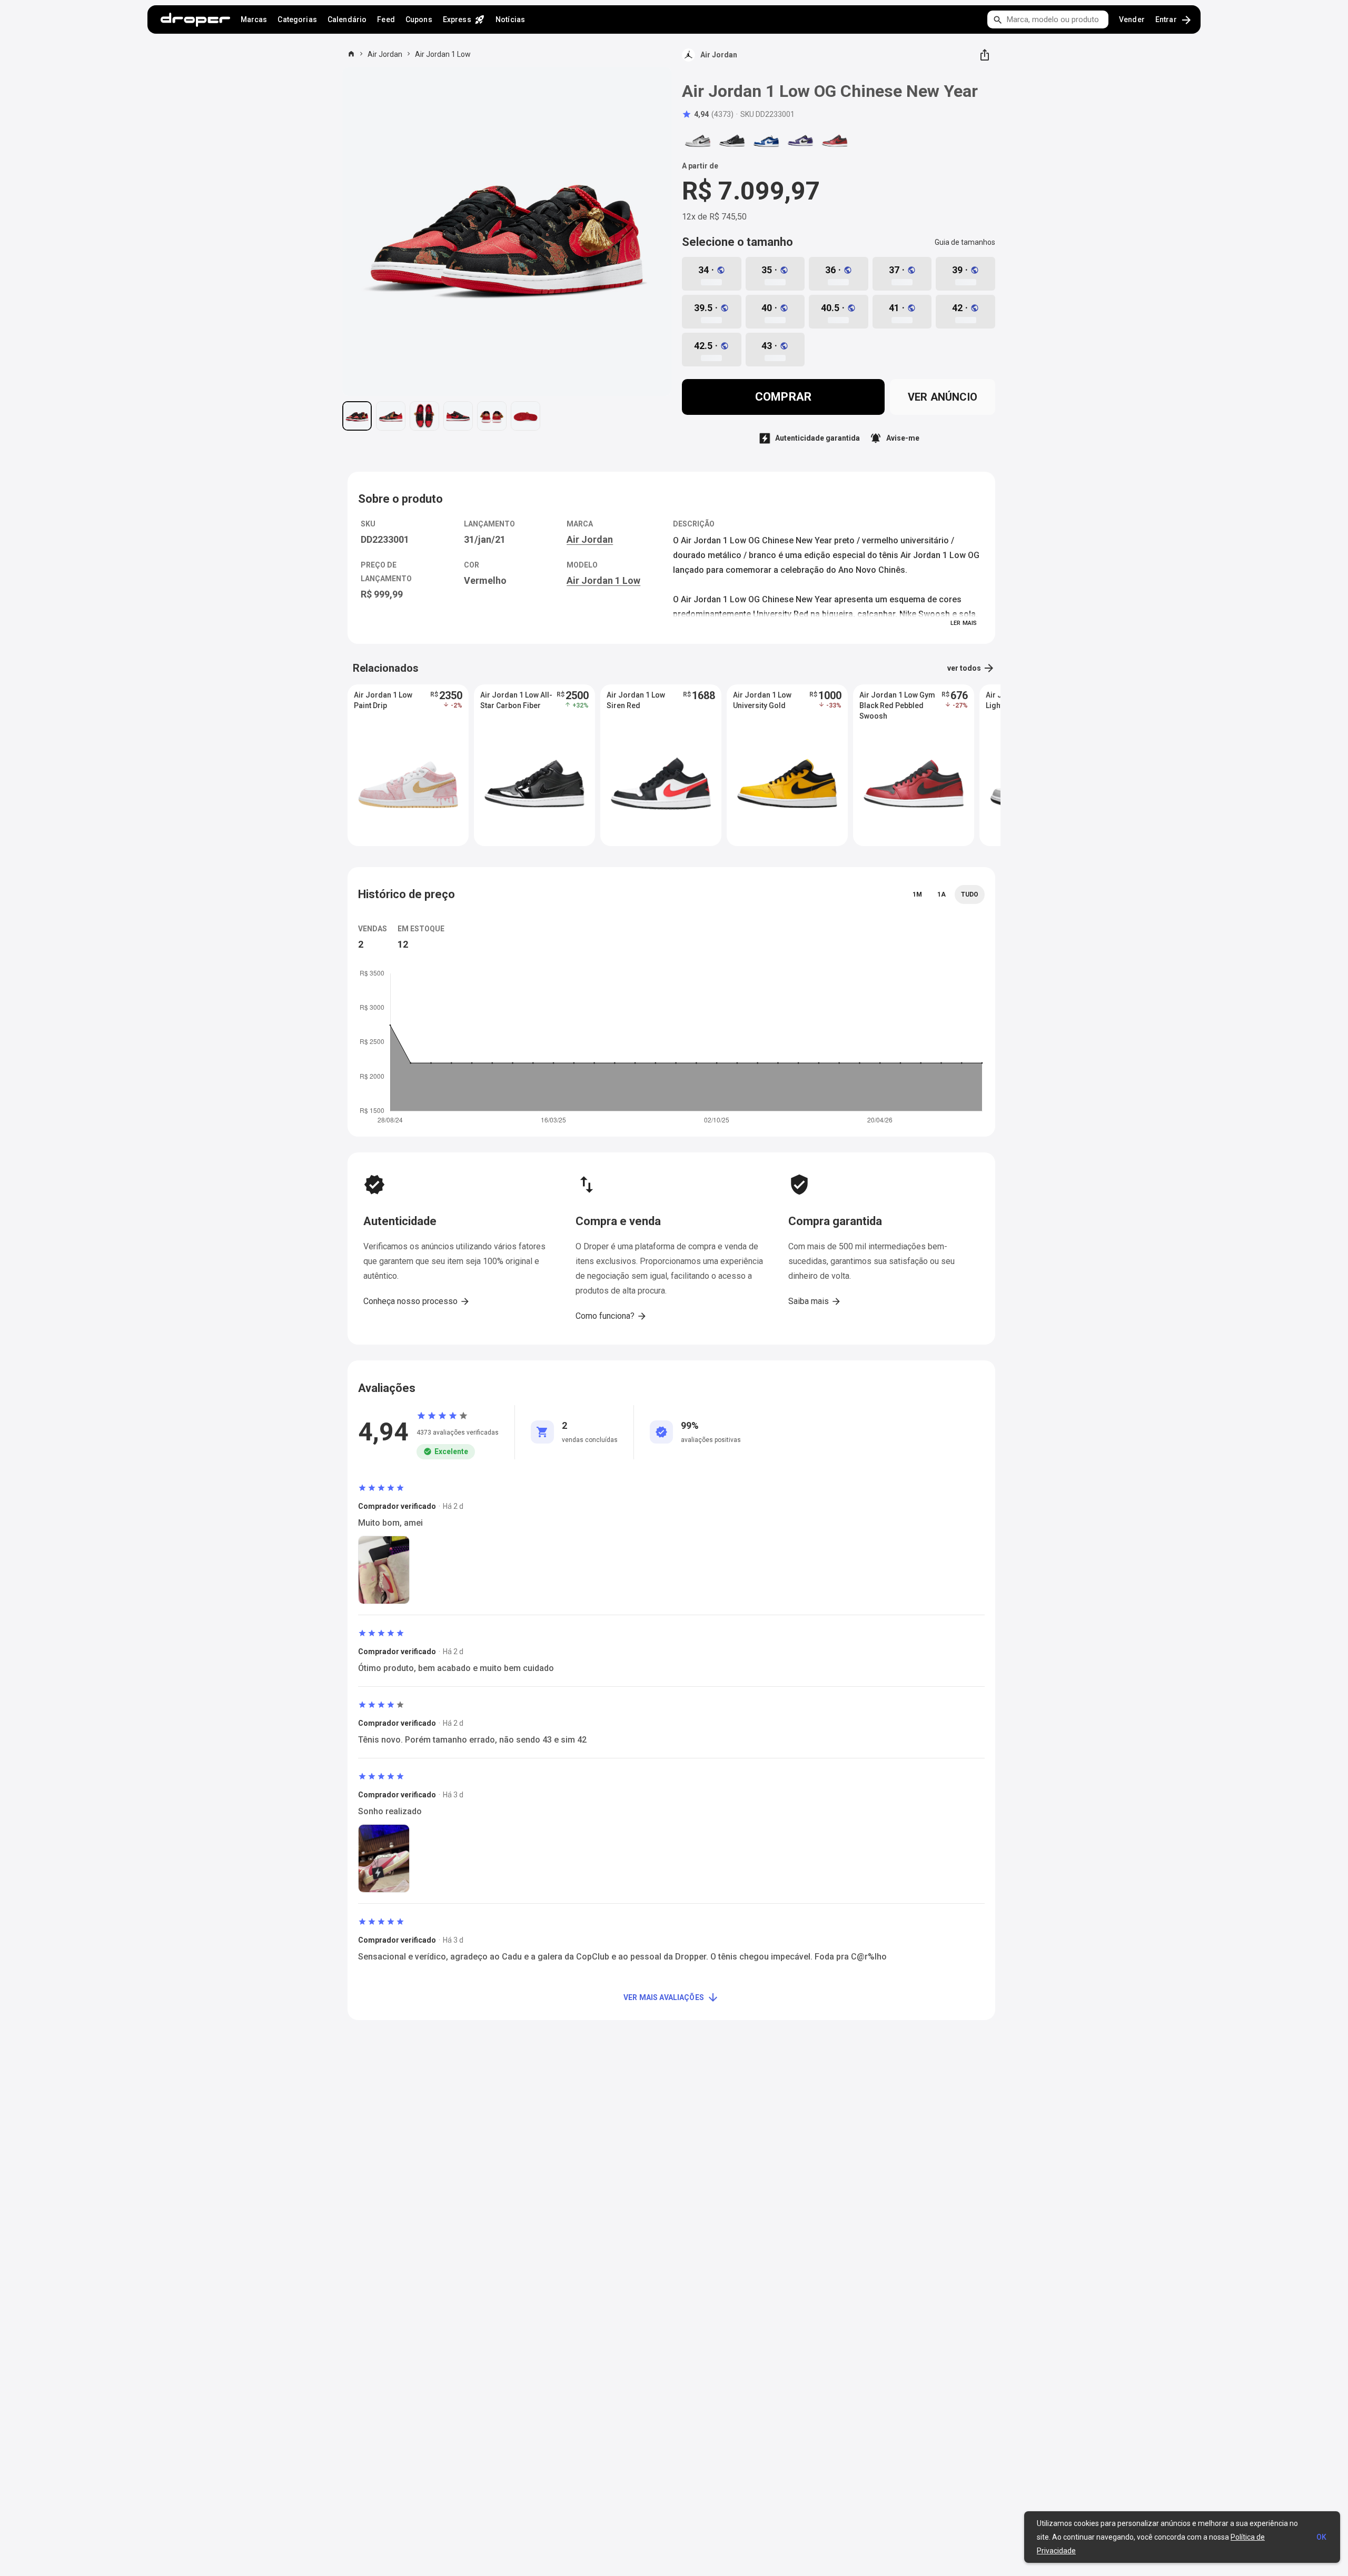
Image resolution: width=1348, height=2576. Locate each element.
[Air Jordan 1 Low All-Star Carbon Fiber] (732, 141)
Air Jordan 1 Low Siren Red (636, 700)
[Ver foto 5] (492, 416)
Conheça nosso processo (417, 1301)
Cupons (419, 19)
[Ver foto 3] (424, 416)
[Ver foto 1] (357, 416)
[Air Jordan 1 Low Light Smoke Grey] (698, 141)
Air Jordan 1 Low (443, 54)
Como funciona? (611, 1316)
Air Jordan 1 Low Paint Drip (383, 700)
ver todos (971, 668)
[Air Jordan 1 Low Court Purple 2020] (800, 141)
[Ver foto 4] (458, 416)
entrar (1174, 20)
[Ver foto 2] (391, 416)
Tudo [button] (970, 894)
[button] (708, 114)
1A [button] (941, 894)
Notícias (510, 19)
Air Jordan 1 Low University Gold (762, 700)
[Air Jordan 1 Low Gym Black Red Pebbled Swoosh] (835, 141)
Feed (386, 19)
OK (1321, 2537)
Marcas (254, 19)
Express (464, 19)
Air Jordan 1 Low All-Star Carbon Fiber (516, 700)
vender (1132, 19)
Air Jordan (385, 54)
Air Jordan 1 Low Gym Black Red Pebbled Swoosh (897, 705)
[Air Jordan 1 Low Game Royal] (766, 141)
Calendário (347, 19)
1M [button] (917, 894)
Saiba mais (815, 1301)
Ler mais (964, 623)
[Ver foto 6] (526, 416)
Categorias (297, 19)
